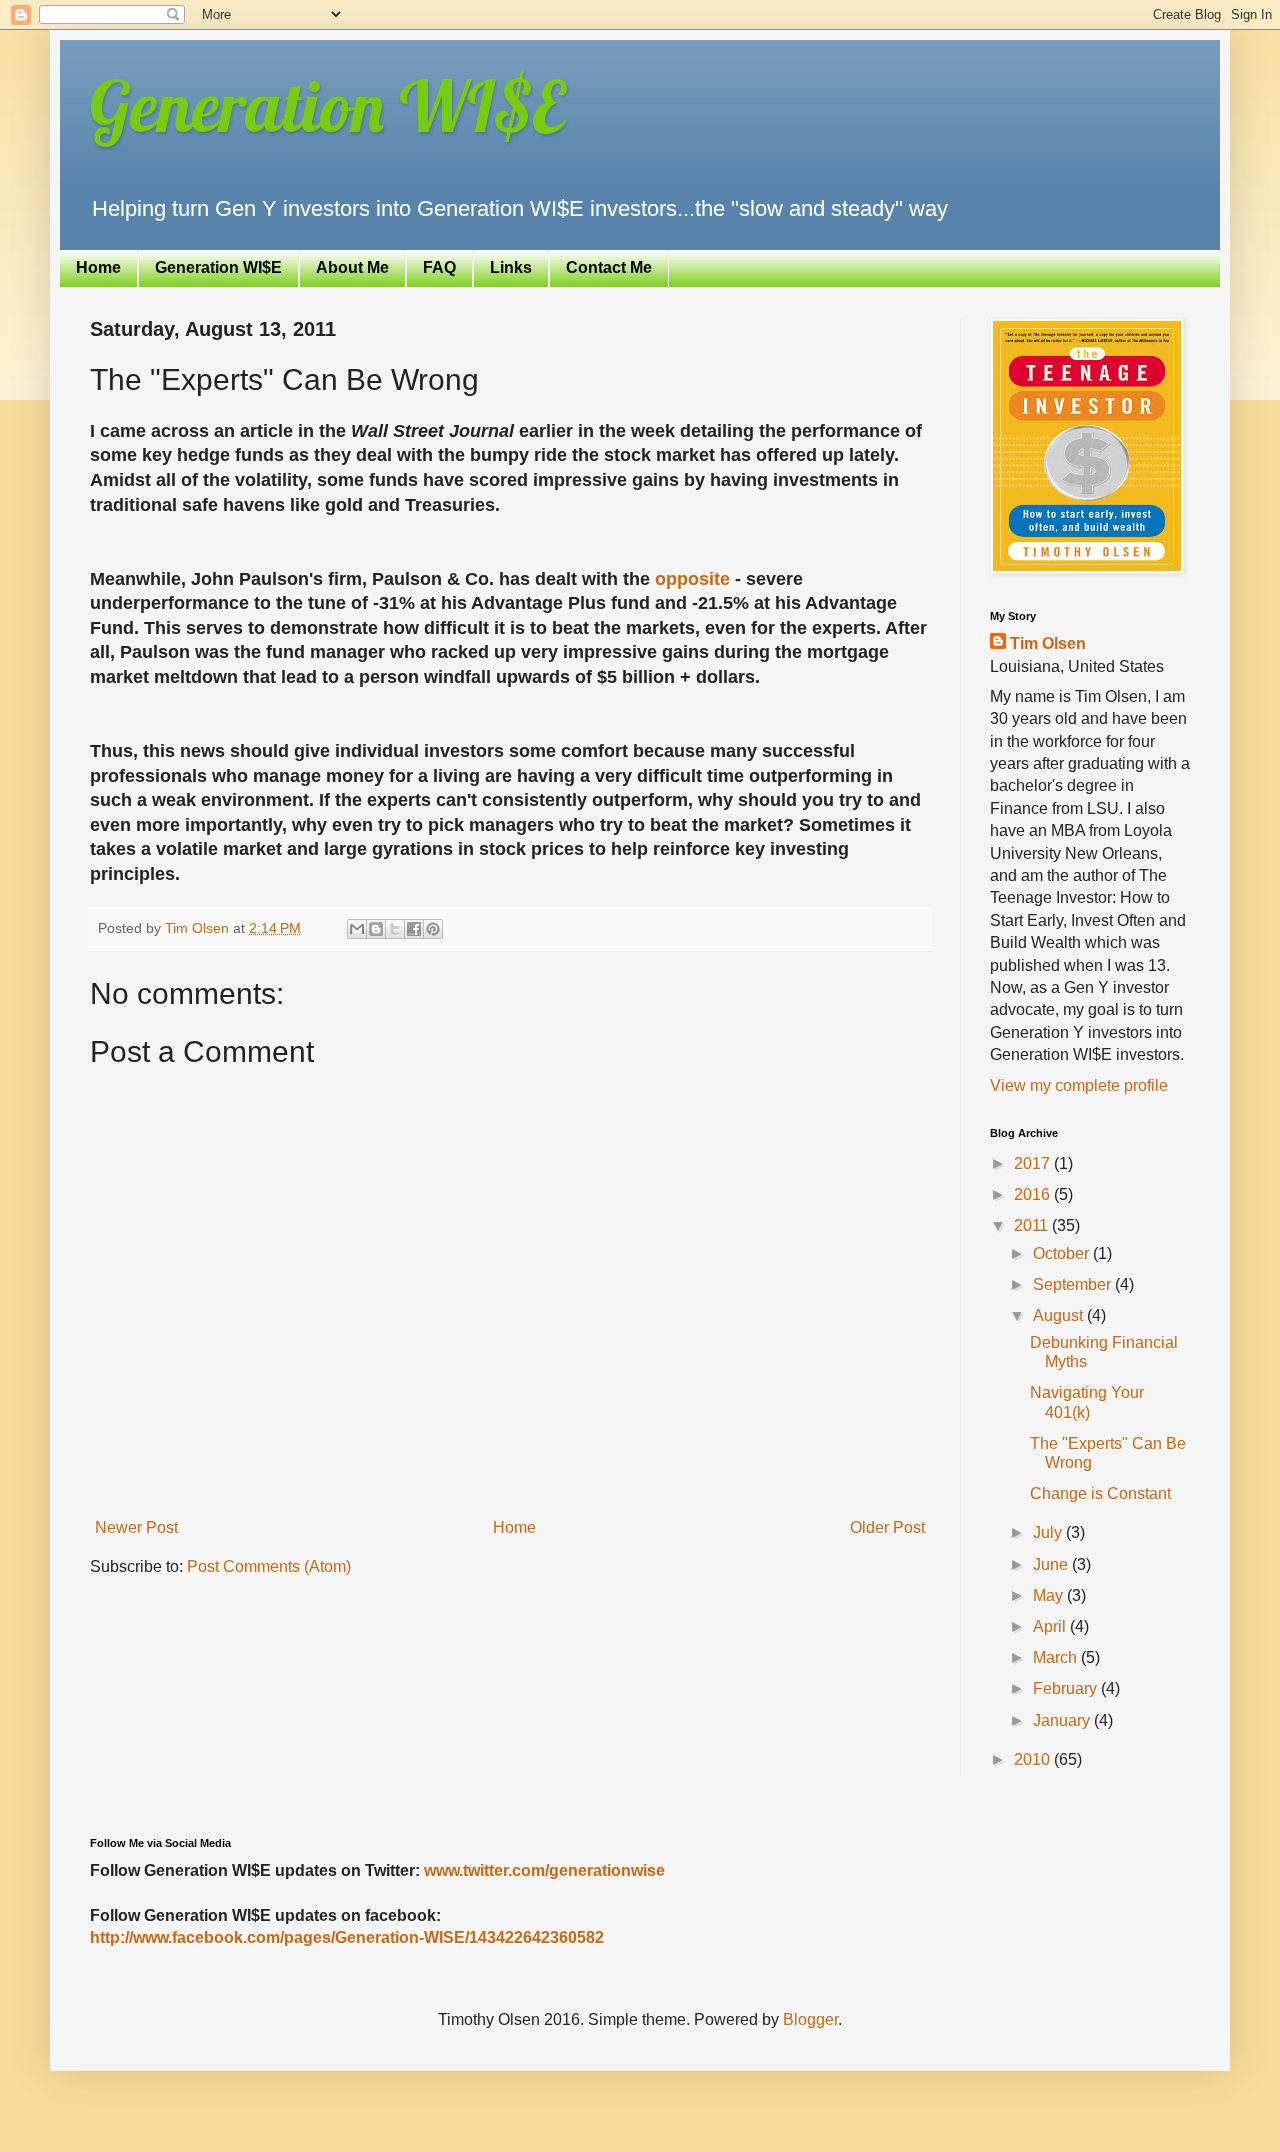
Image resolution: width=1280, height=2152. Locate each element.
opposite (692, 579)
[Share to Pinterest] (433, 929)
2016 (1034, 1194)
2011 (1033, 1225)
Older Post (887, 1527)
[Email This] (357, 929)
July (1049, 1532)
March (1057, 1657)
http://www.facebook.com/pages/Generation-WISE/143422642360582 (347, 1937)
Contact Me (609, 267)
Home (98, 267)
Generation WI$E (327, 106)
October (1063, 1253)
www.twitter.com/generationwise (544, 1870)
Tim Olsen (1048, 643)
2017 (1034, 1163)
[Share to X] (395, 929)
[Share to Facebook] (414, 929)
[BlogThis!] (376, 929)
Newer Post (136, 1527)
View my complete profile (1079, 1085)
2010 (1034, 1759)
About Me (352, 267)
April (1051, 1626)
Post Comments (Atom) (269, 1566)
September (1074, 1284)
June (1052, 1564)
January (1063, 1720)
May (1050, 1595)
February (1067, 1688)
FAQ (439, 267)
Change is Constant (1100, 1493)
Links (511, 267)
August (1060, 1315)
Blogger (810, 2019)
